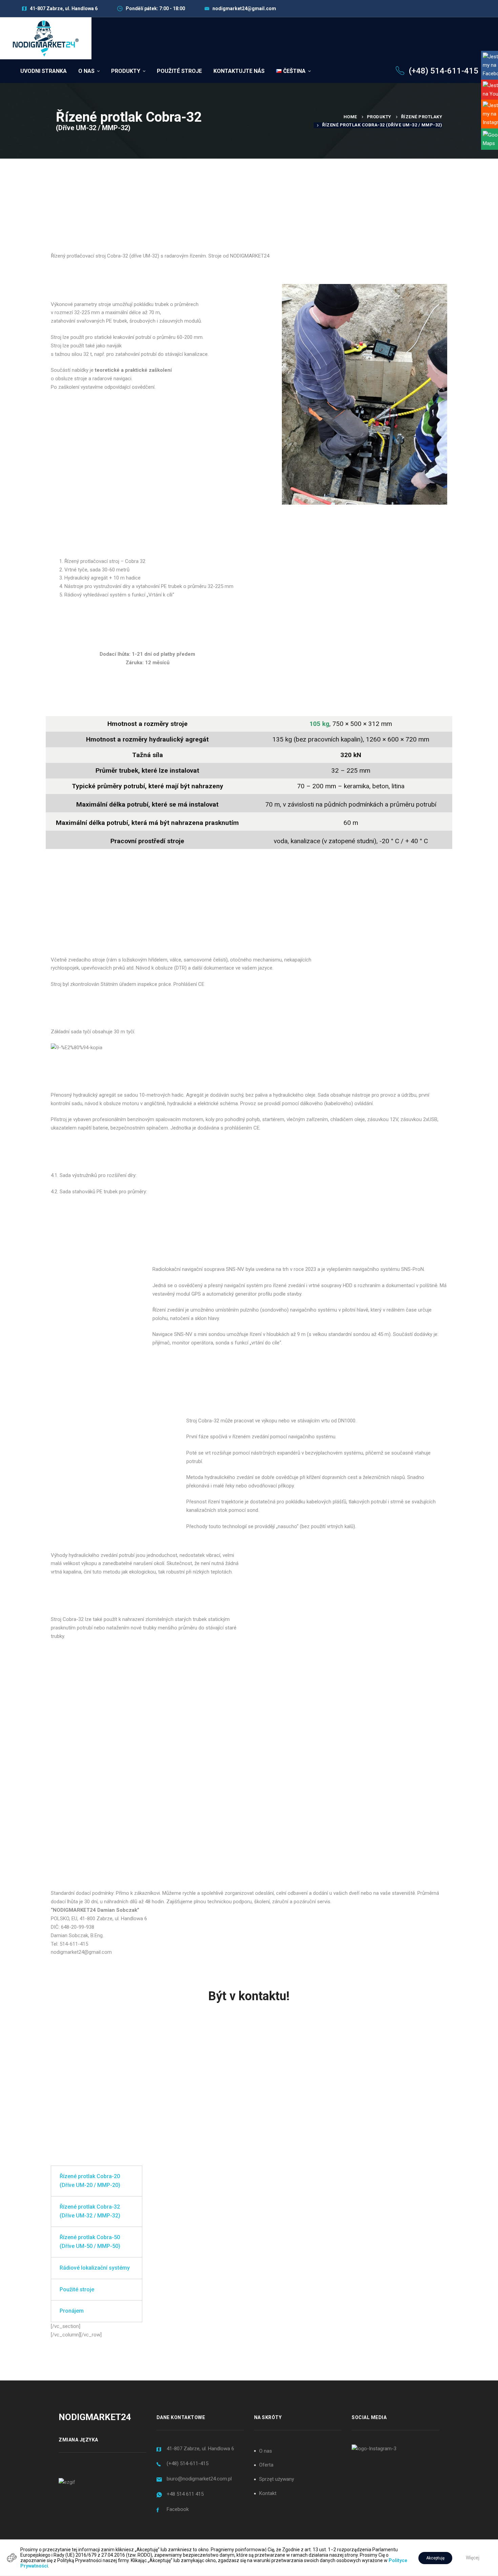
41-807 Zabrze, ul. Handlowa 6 (200, 2449)
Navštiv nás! (114, 2059)
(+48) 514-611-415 (188, 2463)
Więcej (473, 2558)
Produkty (379, 117)
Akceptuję (435, 2558)
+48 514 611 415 (185, 2494)
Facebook (178, 2509)
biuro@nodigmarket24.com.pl (199, 2479)
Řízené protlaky (422, 117)
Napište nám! (385, 2059)
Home (350, 117)
